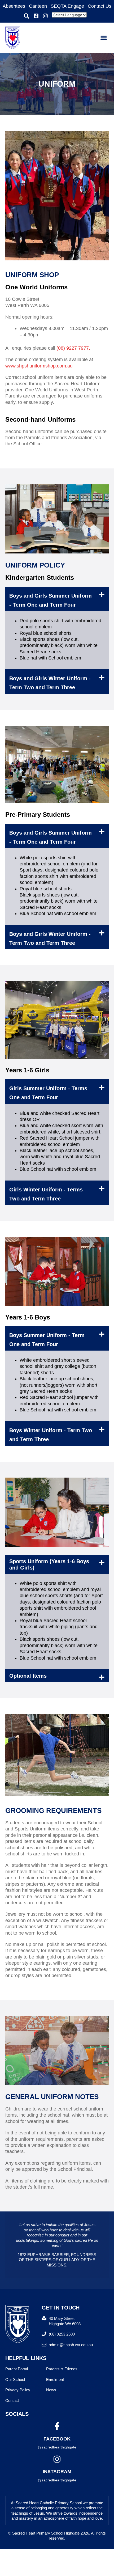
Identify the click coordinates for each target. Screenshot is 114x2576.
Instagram (57, 2472)
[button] (27, 16)
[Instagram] (57, 2459)
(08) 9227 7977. (73, 348)
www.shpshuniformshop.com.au (39, 366)
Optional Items (28, 1676)
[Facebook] (57, 2426)
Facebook (57, 2439)
